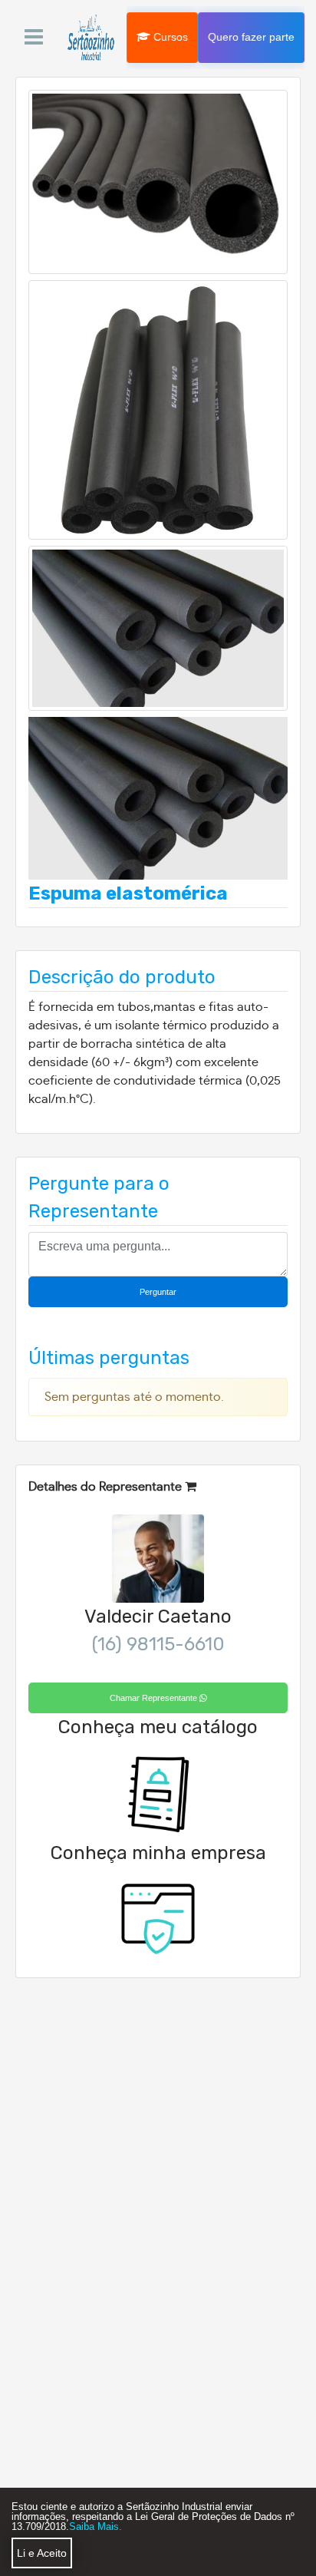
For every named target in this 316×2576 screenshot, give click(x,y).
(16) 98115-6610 (158, 1644)
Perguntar (158, 1292)
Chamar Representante (155, 1698)
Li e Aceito (42, 2553)
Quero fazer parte (251, 36)
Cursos (169, 36)
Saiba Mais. (95, 2526)
